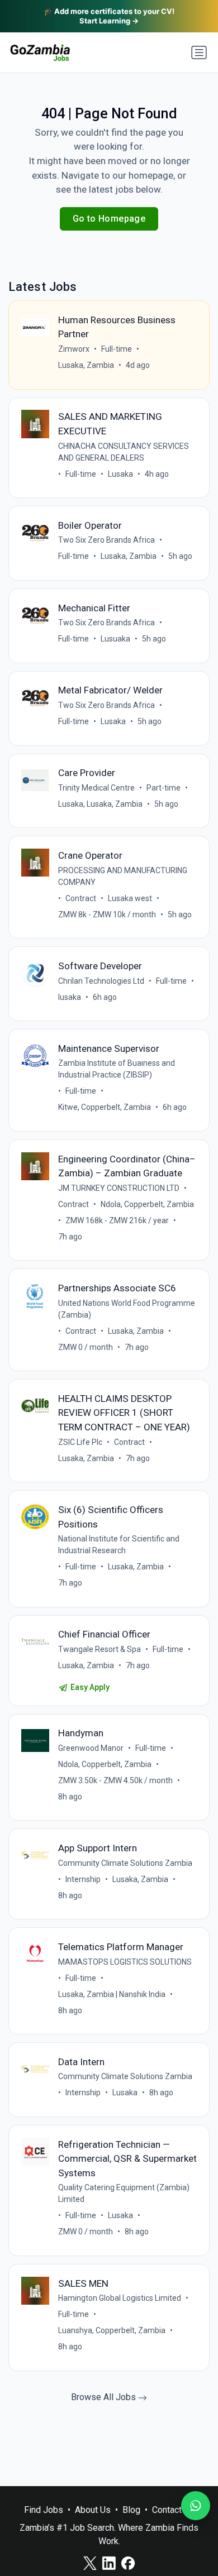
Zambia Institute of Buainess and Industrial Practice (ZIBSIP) (117, 1069)
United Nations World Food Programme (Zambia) (127, 1309)
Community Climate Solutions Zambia (125, 1863)
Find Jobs (44, 2510)
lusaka (70, 997)
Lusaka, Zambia (86, 365)
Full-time (117, 349)
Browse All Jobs (105, 2397)
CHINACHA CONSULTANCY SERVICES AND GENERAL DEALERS (124, 452)
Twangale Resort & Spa (99, 1649)
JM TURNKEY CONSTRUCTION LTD (119, 1188)
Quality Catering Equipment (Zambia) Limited (124, 2193)
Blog (131, 2510)
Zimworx (74, 349)
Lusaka (120, 474)
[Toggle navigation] (199, 52)
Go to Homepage (109, 219)
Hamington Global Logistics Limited (120, 2298)
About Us (93, 2510)
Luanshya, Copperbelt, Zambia (112, 2330)
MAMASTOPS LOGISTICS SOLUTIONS (125, 1962)
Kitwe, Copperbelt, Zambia (105, 1107)
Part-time (163, 788)
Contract (81, 898)
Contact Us (173, 2510)
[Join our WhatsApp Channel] (196, 2506)
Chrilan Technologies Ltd (101, 981)
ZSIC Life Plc (80, 1442)
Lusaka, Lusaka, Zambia (100, 804)
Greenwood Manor (91, 1748)
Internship (83, 1879)
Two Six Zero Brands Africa (106, 540)
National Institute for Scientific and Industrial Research (119, 1545)
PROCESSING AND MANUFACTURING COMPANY (123, 876)
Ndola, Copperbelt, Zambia (147, 1204)
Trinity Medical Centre (96, 788)
